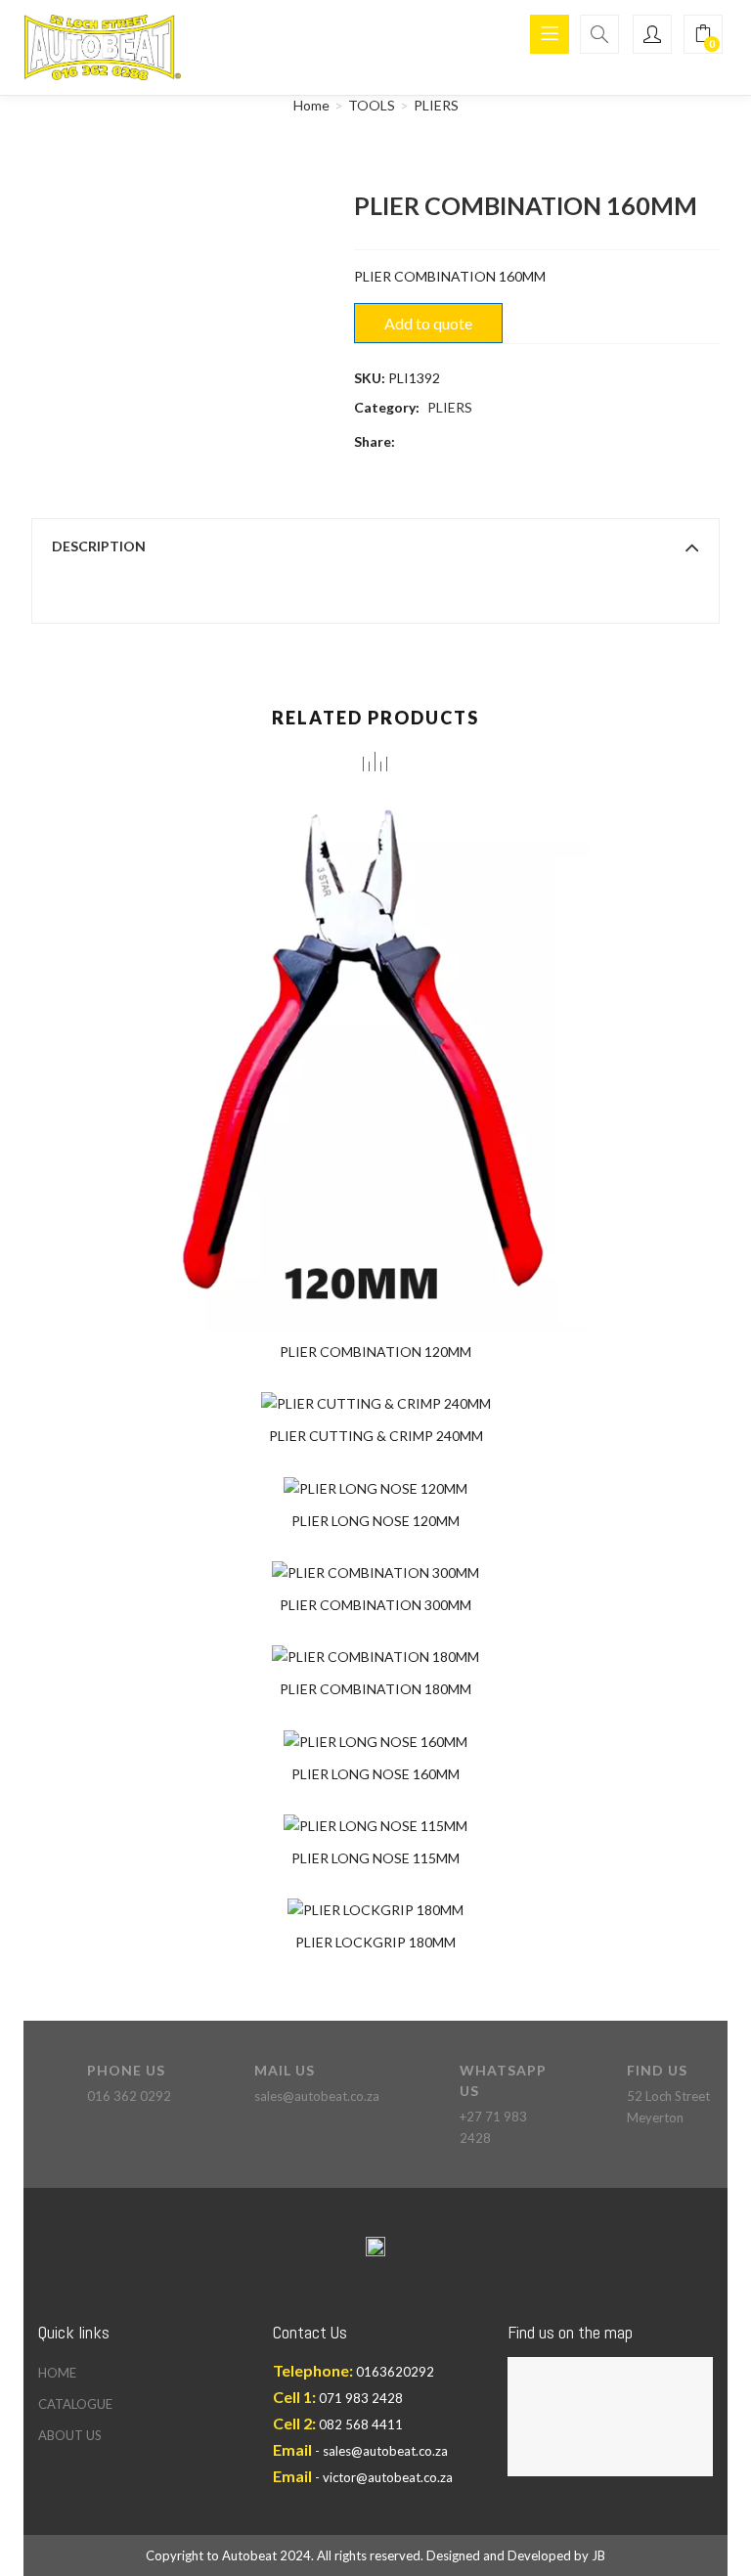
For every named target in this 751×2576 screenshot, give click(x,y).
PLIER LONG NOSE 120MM (375, 1521)
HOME (57, 2373)
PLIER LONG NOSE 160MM (375, 1774)
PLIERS (436, 105)
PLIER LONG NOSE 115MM (375, 1858)
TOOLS (372, 105)
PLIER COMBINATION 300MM (375, 1605)
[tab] (376, 546)
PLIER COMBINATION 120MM (375, 1352)
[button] (703, 35)
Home (311, 105)
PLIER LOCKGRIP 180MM (375, 1942)
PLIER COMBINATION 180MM (375, 1689)
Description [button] (99, 546)
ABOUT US (70, 2435)
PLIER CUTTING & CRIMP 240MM (376, 1436)
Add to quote (428, 323)
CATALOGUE (75, 2404)
